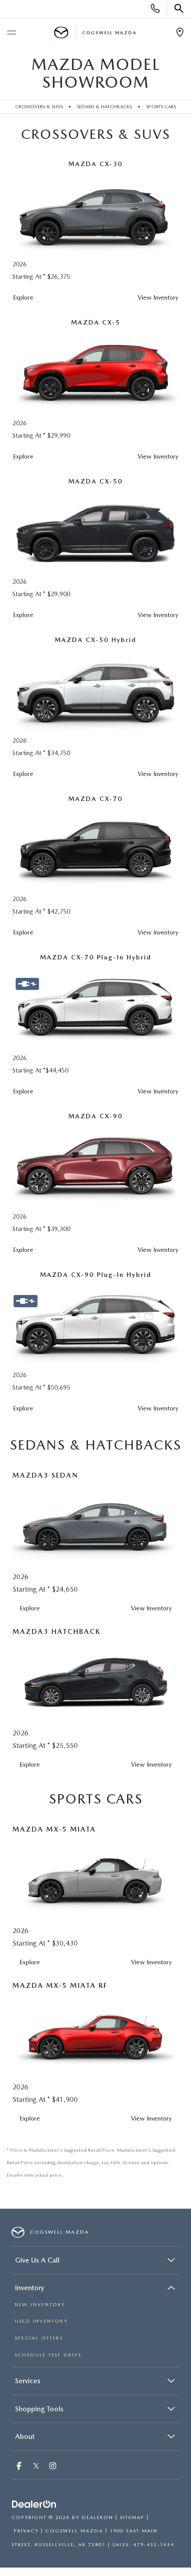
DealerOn (97, 2517)
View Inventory (158, 297)
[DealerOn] (34, 2505)
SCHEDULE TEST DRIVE (48, 2355)
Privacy (26, 2531)
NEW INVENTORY (40, 2305)
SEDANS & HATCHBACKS (104, 106)
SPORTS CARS (161, 106)
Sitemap (132, 2517)
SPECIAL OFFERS (39, 2338)
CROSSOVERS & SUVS (39, 106)
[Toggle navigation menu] (11, 33)
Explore (23, 297)
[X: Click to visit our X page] (36, 2467)
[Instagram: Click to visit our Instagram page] (54, 2467)
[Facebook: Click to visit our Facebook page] (20, 2467)
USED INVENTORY (41, 2321)
